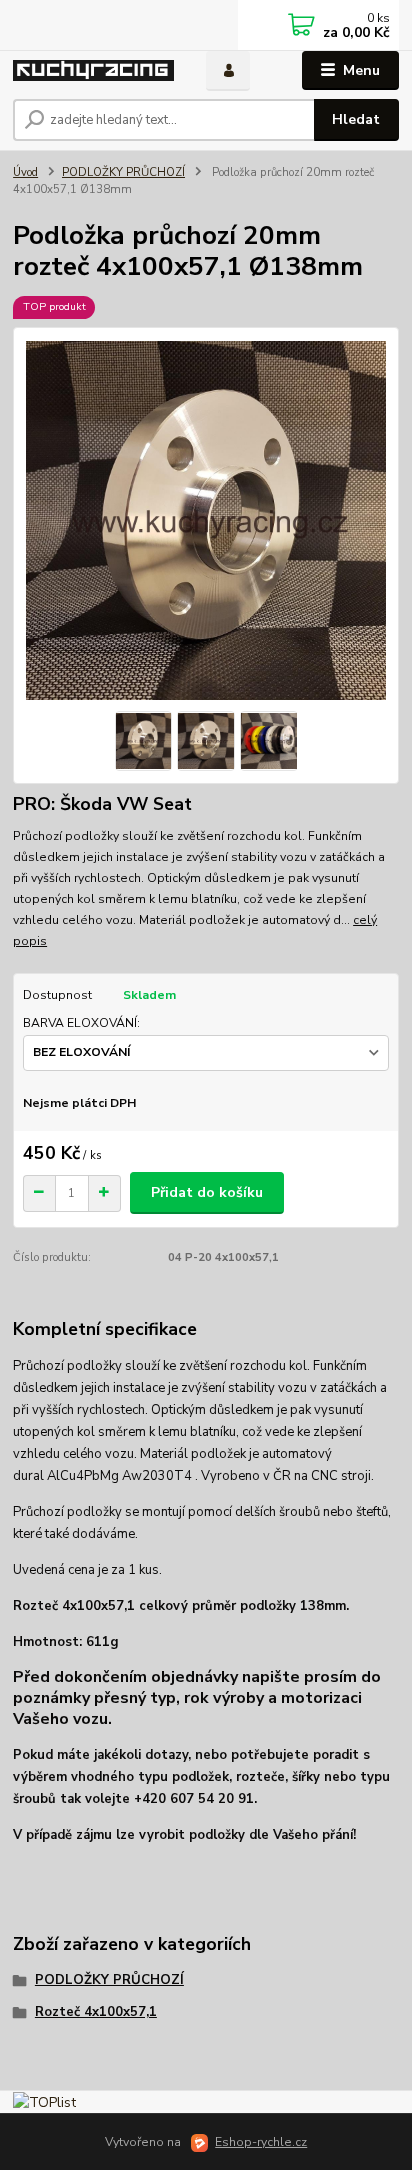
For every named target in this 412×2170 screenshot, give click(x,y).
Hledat (356, 119)
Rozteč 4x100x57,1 (96, 2012)
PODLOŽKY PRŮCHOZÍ (123, 172)
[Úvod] (93, 70)
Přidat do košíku (207, 1192)
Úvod (25, 172)
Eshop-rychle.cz (261, 2142)
